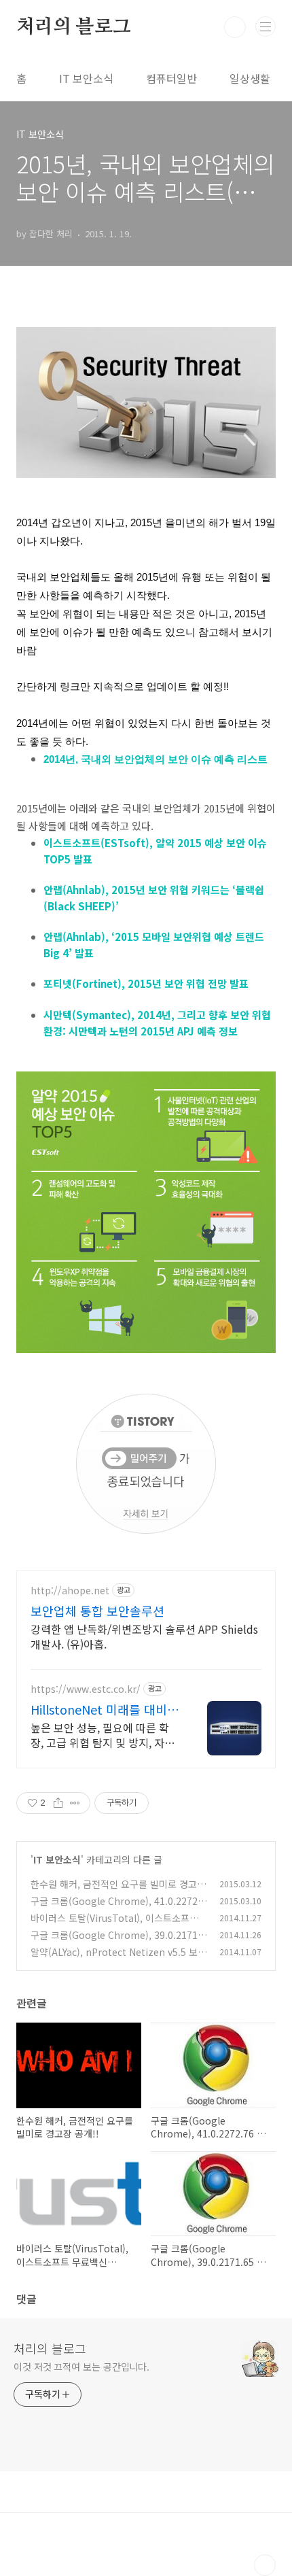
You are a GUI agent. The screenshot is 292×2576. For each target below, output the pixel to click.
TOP (265, 2565)
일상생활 (250, 78)
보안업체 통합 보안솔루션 (97, 1611)
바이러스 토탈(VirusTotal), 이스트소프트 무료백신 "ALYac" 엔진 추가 (114, 1925)
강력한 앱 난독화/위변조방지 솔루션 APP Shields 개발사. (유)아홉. (144, 1636)
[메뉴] (266, 27)
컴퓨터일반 (171, 78)
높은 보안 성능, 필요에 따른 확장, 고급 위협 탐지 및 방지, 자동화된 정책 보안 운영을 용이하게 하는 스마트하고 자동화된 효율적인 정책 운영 (103, 1735)
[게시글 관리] (75, 1803)
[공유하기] (58, 1803)
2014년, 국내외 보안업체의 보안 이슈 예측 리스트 (156, 759)
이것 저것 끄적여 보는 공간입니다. (81, 2367)
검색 (235, 27)
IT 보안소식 (86, 78)
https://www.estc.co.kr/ (86, 1689)
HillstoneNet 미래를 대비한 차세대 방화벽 (105, 1709)
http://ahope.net (70, 1591)
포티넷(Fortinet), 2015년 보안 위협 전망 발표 (146, 983)
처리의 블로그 (74, 27)
